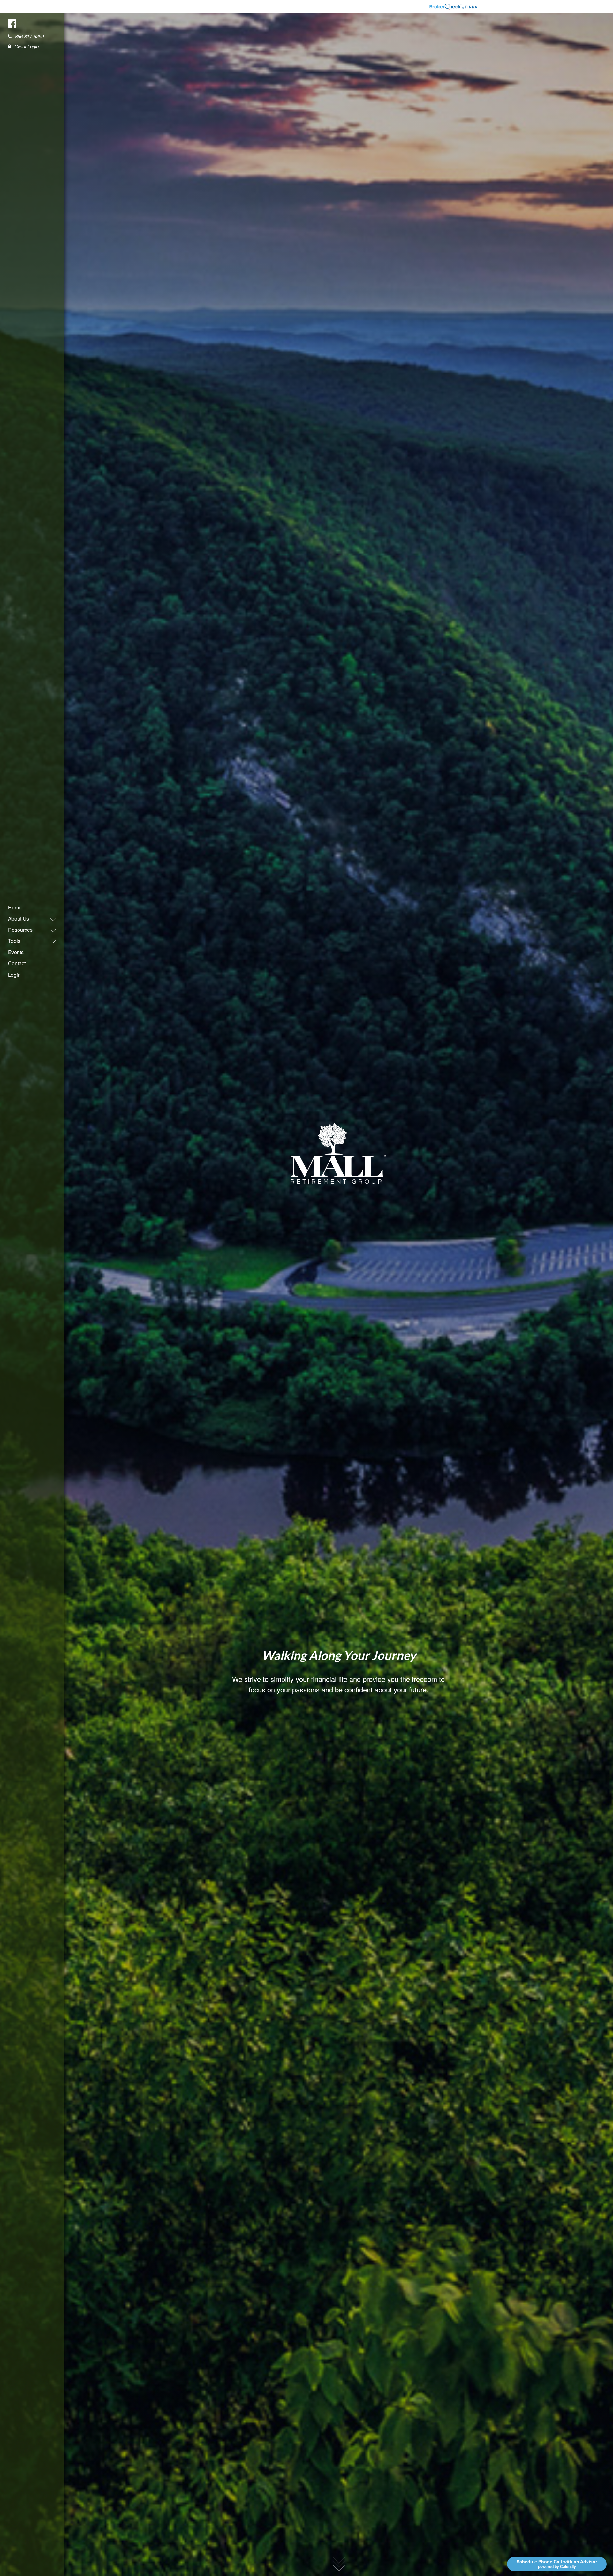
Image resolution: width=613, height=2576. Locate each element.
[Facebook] (13, 23)
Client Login (26, 46)
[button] (29, 919)
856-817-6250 (29, 36)
